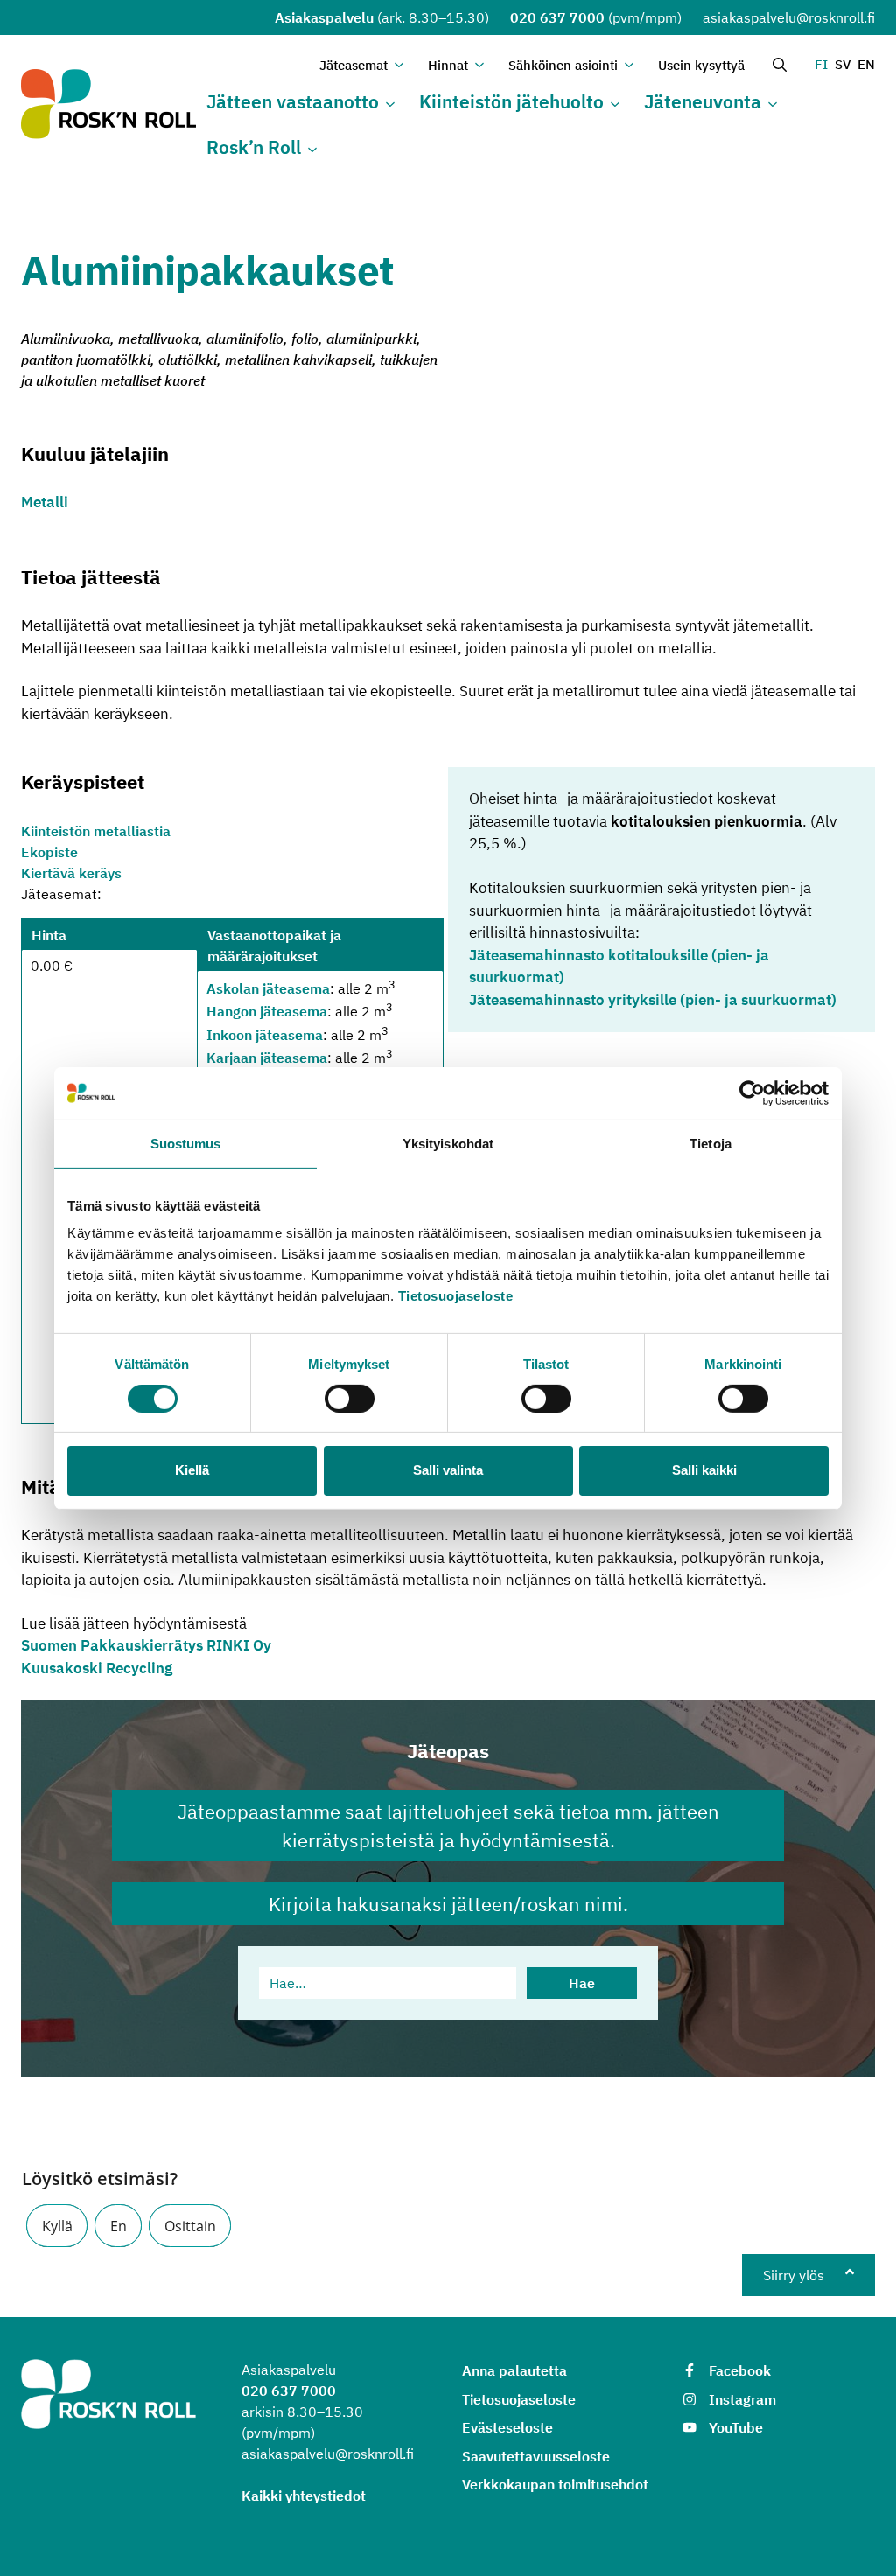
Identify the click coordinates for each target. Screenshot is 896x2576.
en (866, 64)
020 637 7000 (557, 17)
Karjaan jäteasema (267, 1058)
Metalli (45, 502)
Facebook (740, 2370)
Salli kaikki (704, 1470)
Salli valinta (448, 1470)
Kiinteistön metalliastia (96, 831)
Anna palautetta (514, 2370)
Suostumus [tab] (186, 1143)
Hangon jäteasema (267, 1012)
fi (821, 64)
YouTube (736, 2427)
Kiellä (192, 1470)
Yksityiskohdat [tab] (448, 1143)
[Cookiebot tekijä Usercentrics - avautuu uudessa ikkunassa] (752, 1093)
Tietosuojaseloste (456, 1296)
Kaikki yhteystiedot (304, 2496)
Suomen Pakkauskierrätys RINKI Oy (146, 1645)
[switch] (350, 1399)
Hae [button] (582, 1983)
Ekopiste (49, 852)
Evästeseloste (507, 2427)
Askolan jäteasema (268, 988)
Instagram (742, 2399)
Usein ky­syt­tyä (701, 65)
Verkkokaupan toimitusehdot (555, 2484)
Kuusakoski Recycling (97, 1668)
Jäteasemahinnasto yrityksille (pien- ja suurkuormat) (653, 1000)
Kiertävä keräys (71, 873)
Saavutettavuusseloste (536, 2456)
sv (843, 64)
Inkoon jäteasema (265, 1035)
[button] (57, 2226)
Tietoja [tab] (710, 1143)
